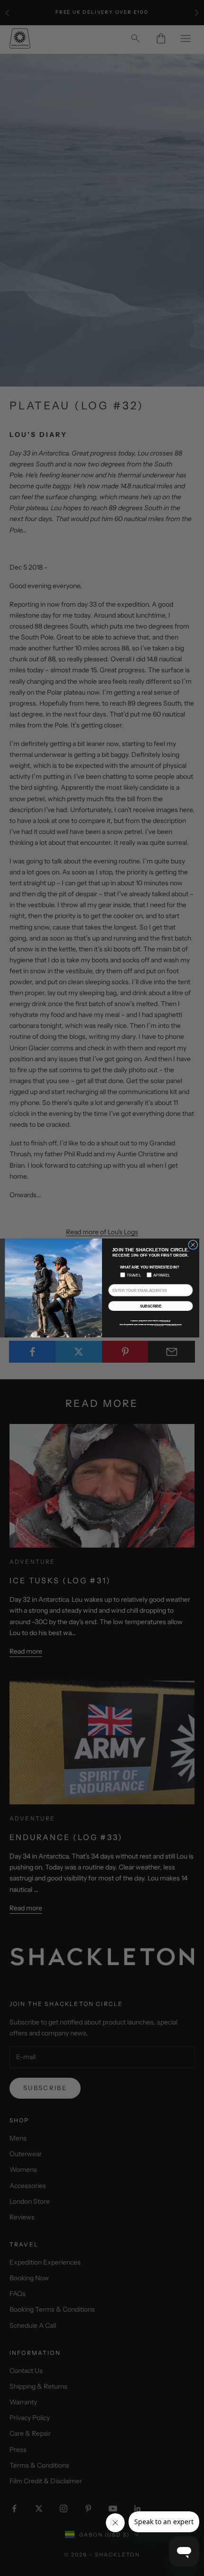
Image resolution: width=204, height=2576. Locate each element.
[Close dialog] (193, 1245)
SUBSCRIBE (151, 1306)
